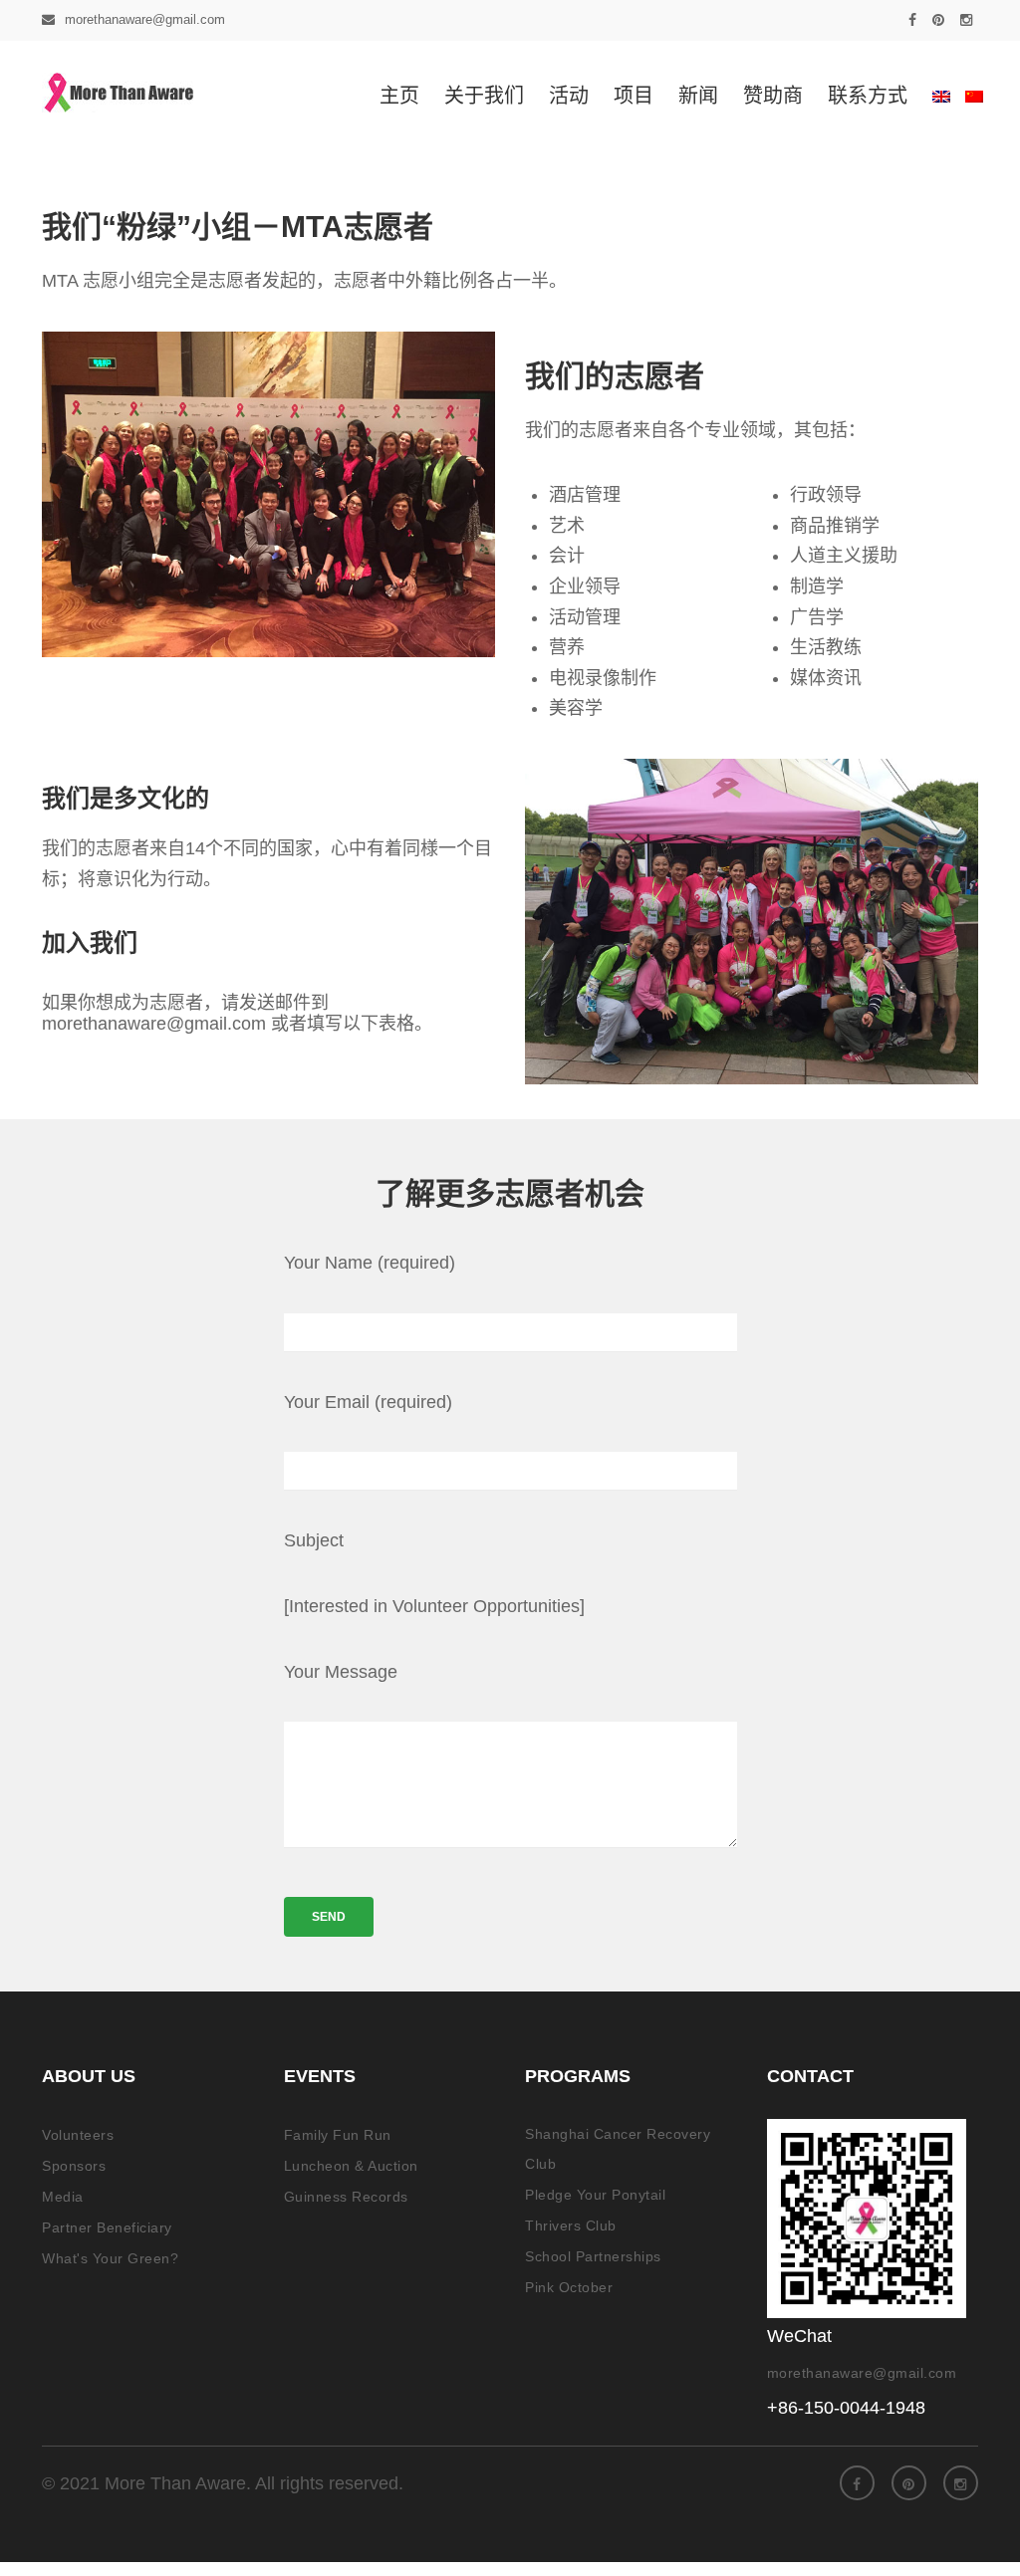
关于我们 (484, 96)
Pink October (569, 2287)
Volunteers (78, 2135)
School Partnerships (593, 2256)
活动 (569, 96)
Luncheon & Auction (351, 2166)
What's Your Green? (110, 2258)
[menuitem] (936, 96)
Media (63, 2197)
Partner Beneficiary (107, 2227)
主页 (399, 96)
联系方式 (868, 96)
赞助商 (773, 96)
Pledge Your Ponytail (595, 2195)
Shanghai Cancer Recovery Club (618, 2149)
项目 (634, 96)
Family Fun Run (338, 2135)
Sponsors (74, 2166)
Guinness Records (346, 2197)
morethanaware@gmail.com (145, 19)
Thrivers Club (571, 2225)
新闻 (698, 96)
